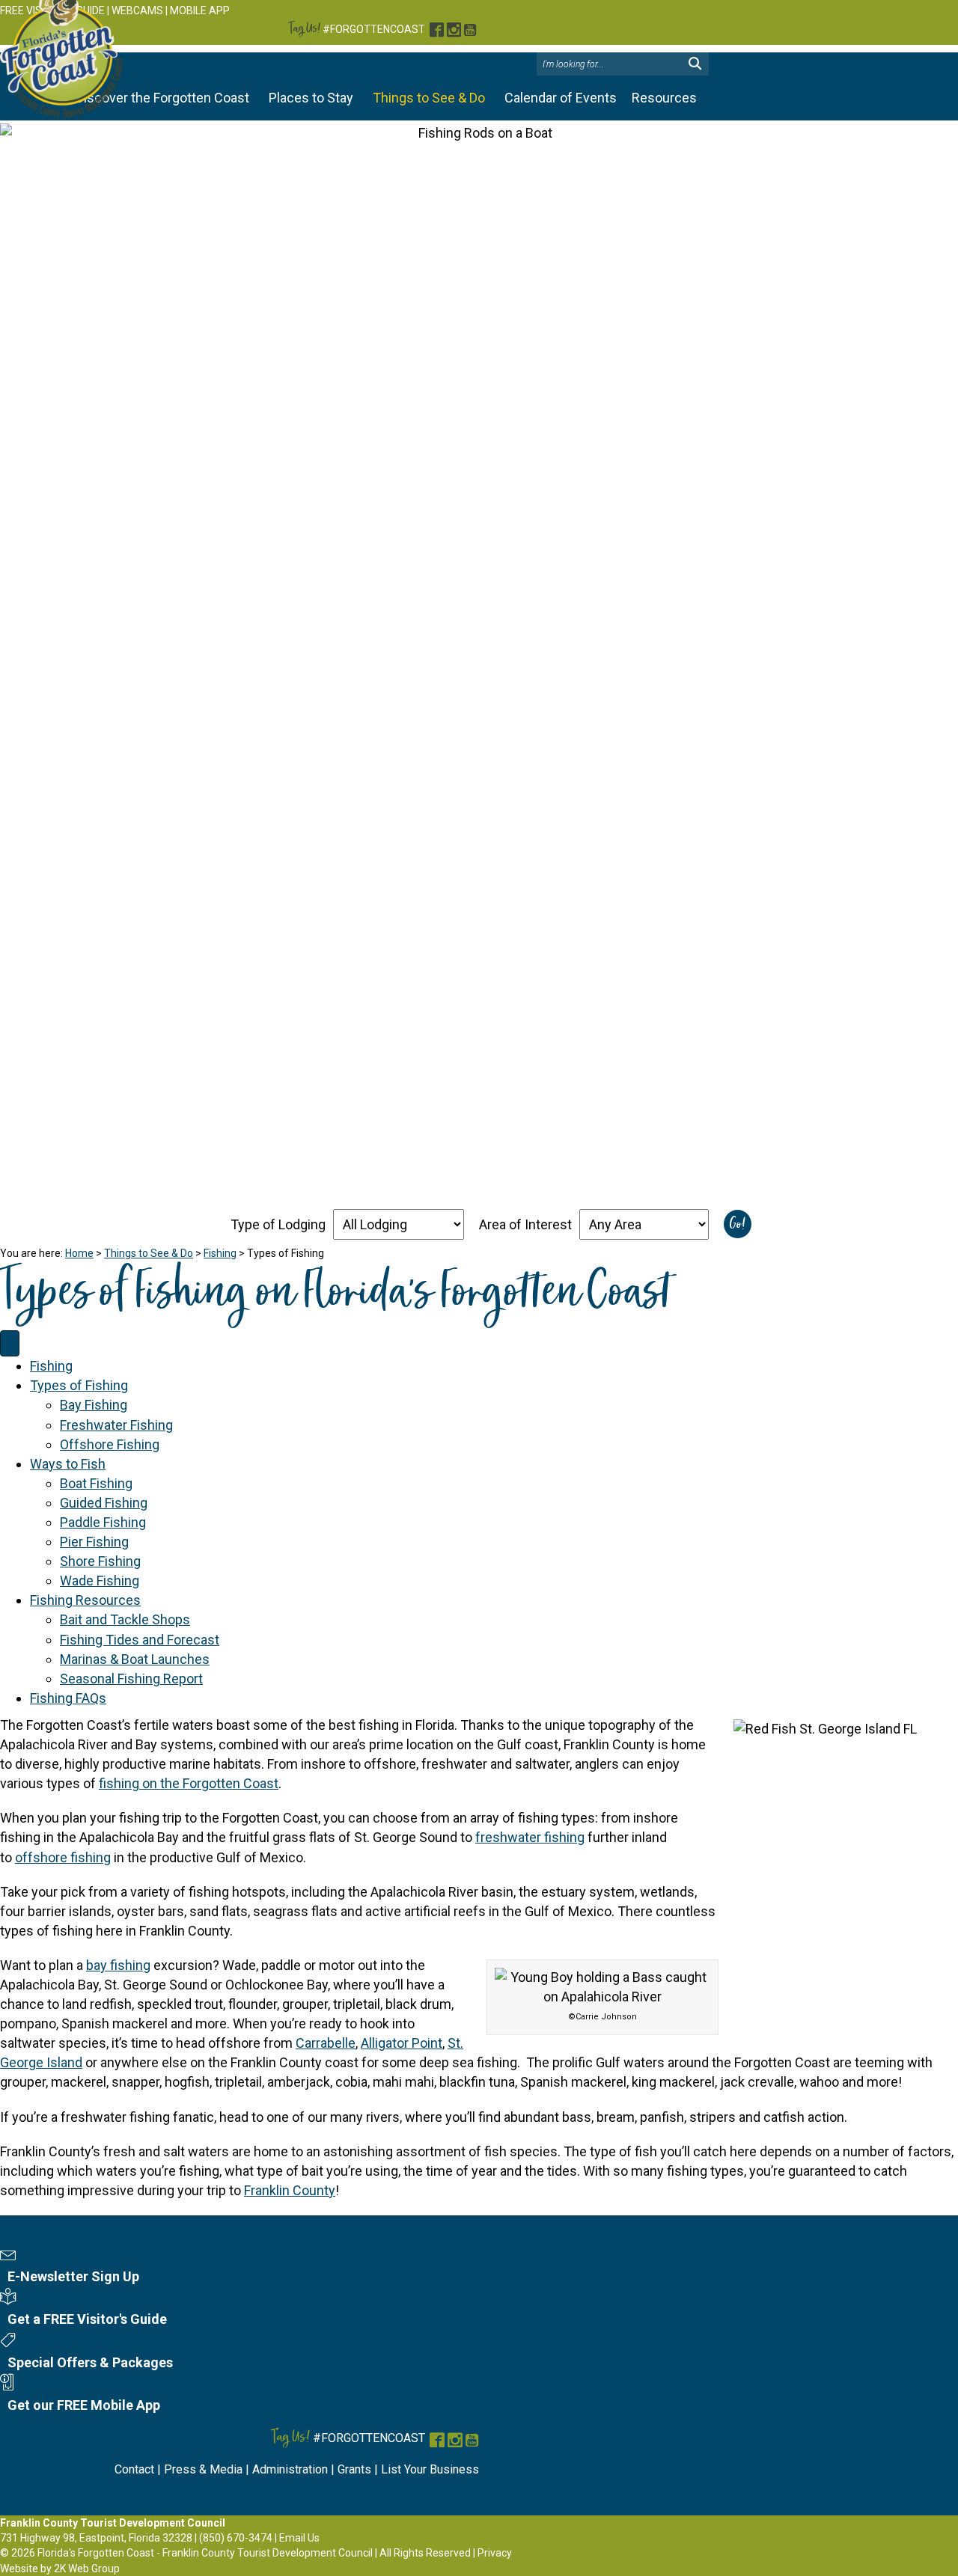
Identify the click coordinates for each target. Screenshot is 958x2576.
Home (79, 1253)
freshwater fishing (530, 1837)
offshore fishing (63, 1857)
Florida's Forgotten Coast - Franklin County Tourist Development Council (205, 2553)
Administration (290, 2469)
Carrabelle (326, 2043)
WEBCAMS (137, 10)
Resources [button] (664, 98)
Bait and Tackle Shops (125, 1619)
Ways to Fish (68, 1464)
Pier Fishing (94, 1542)
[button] (695, 64)
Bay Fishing (94, 1405)
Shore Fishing (100, 1561)
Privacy (495, 2553)
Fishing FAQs (68, 1698)
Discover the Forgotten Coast (162, 98)
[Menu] (10, 1344)
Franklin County (290, 2190)
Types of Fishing (79, 1385)
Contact (134, 2469)
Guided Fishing (104, 1503)
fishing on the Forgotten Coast (189, 1783)
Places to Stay (311, 98)
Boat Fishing (96, 1483)
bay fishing (118, 1965)
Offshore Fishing (110, 1444)
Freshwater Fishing (116, 1425)
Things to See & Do (429, 98)
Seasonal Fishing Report (131, 1679)
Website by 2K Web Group (60, 2569)
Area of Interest (525, 1224)
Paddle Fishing (103, 1522)
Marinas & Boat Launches (135, 1659)
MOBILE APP (200, 10)
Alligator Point (402, 2043)
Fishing (220, 1253)
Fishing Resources (85, 1600)
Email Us (299, 2538)
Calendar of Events (561, 98)
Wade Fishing (100, 1581)
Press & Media (203, 2469)
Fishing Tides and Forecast (140, 1640)
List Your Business (430, 2469)
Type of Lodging (278, 1224)
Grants (354, 2469)
